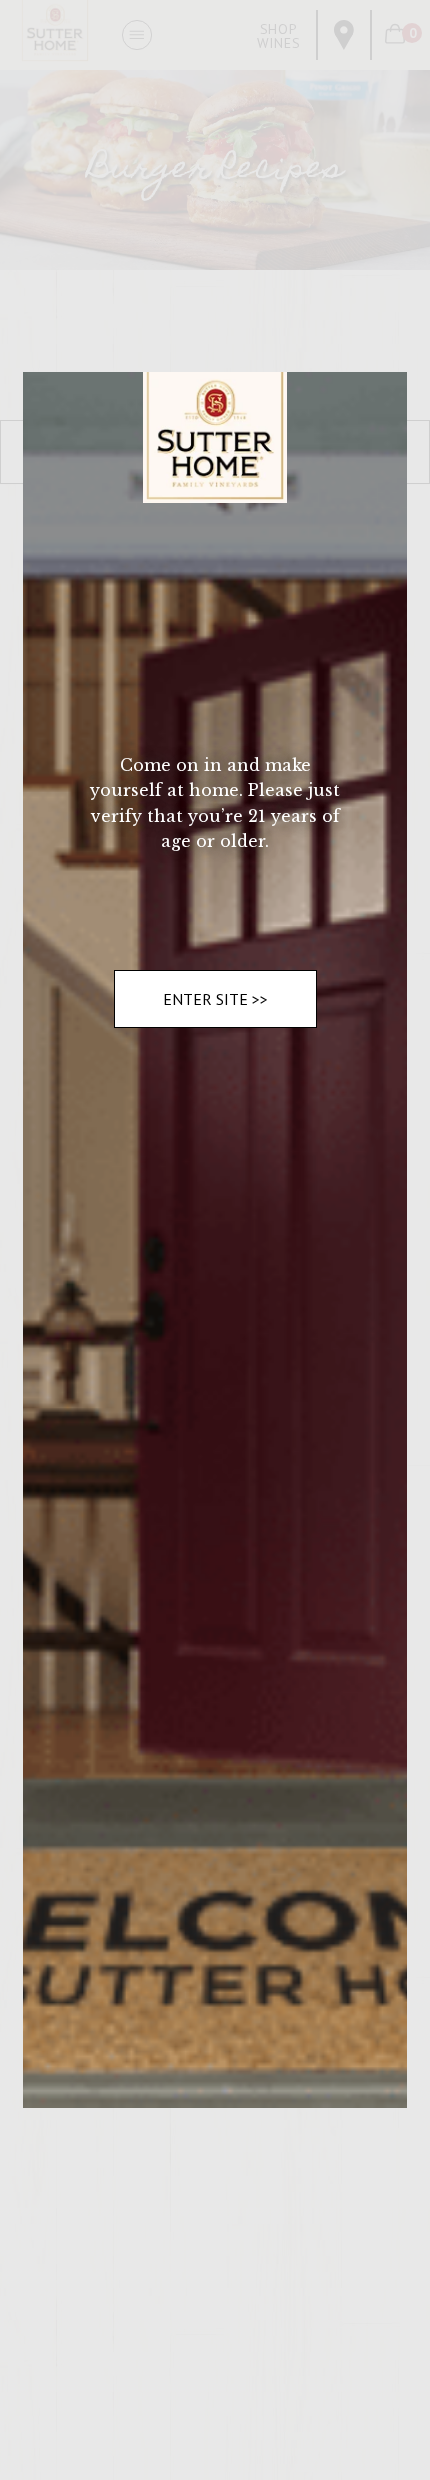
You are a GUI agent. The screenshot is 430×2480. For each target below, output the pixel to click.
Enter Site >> (215, 999)
